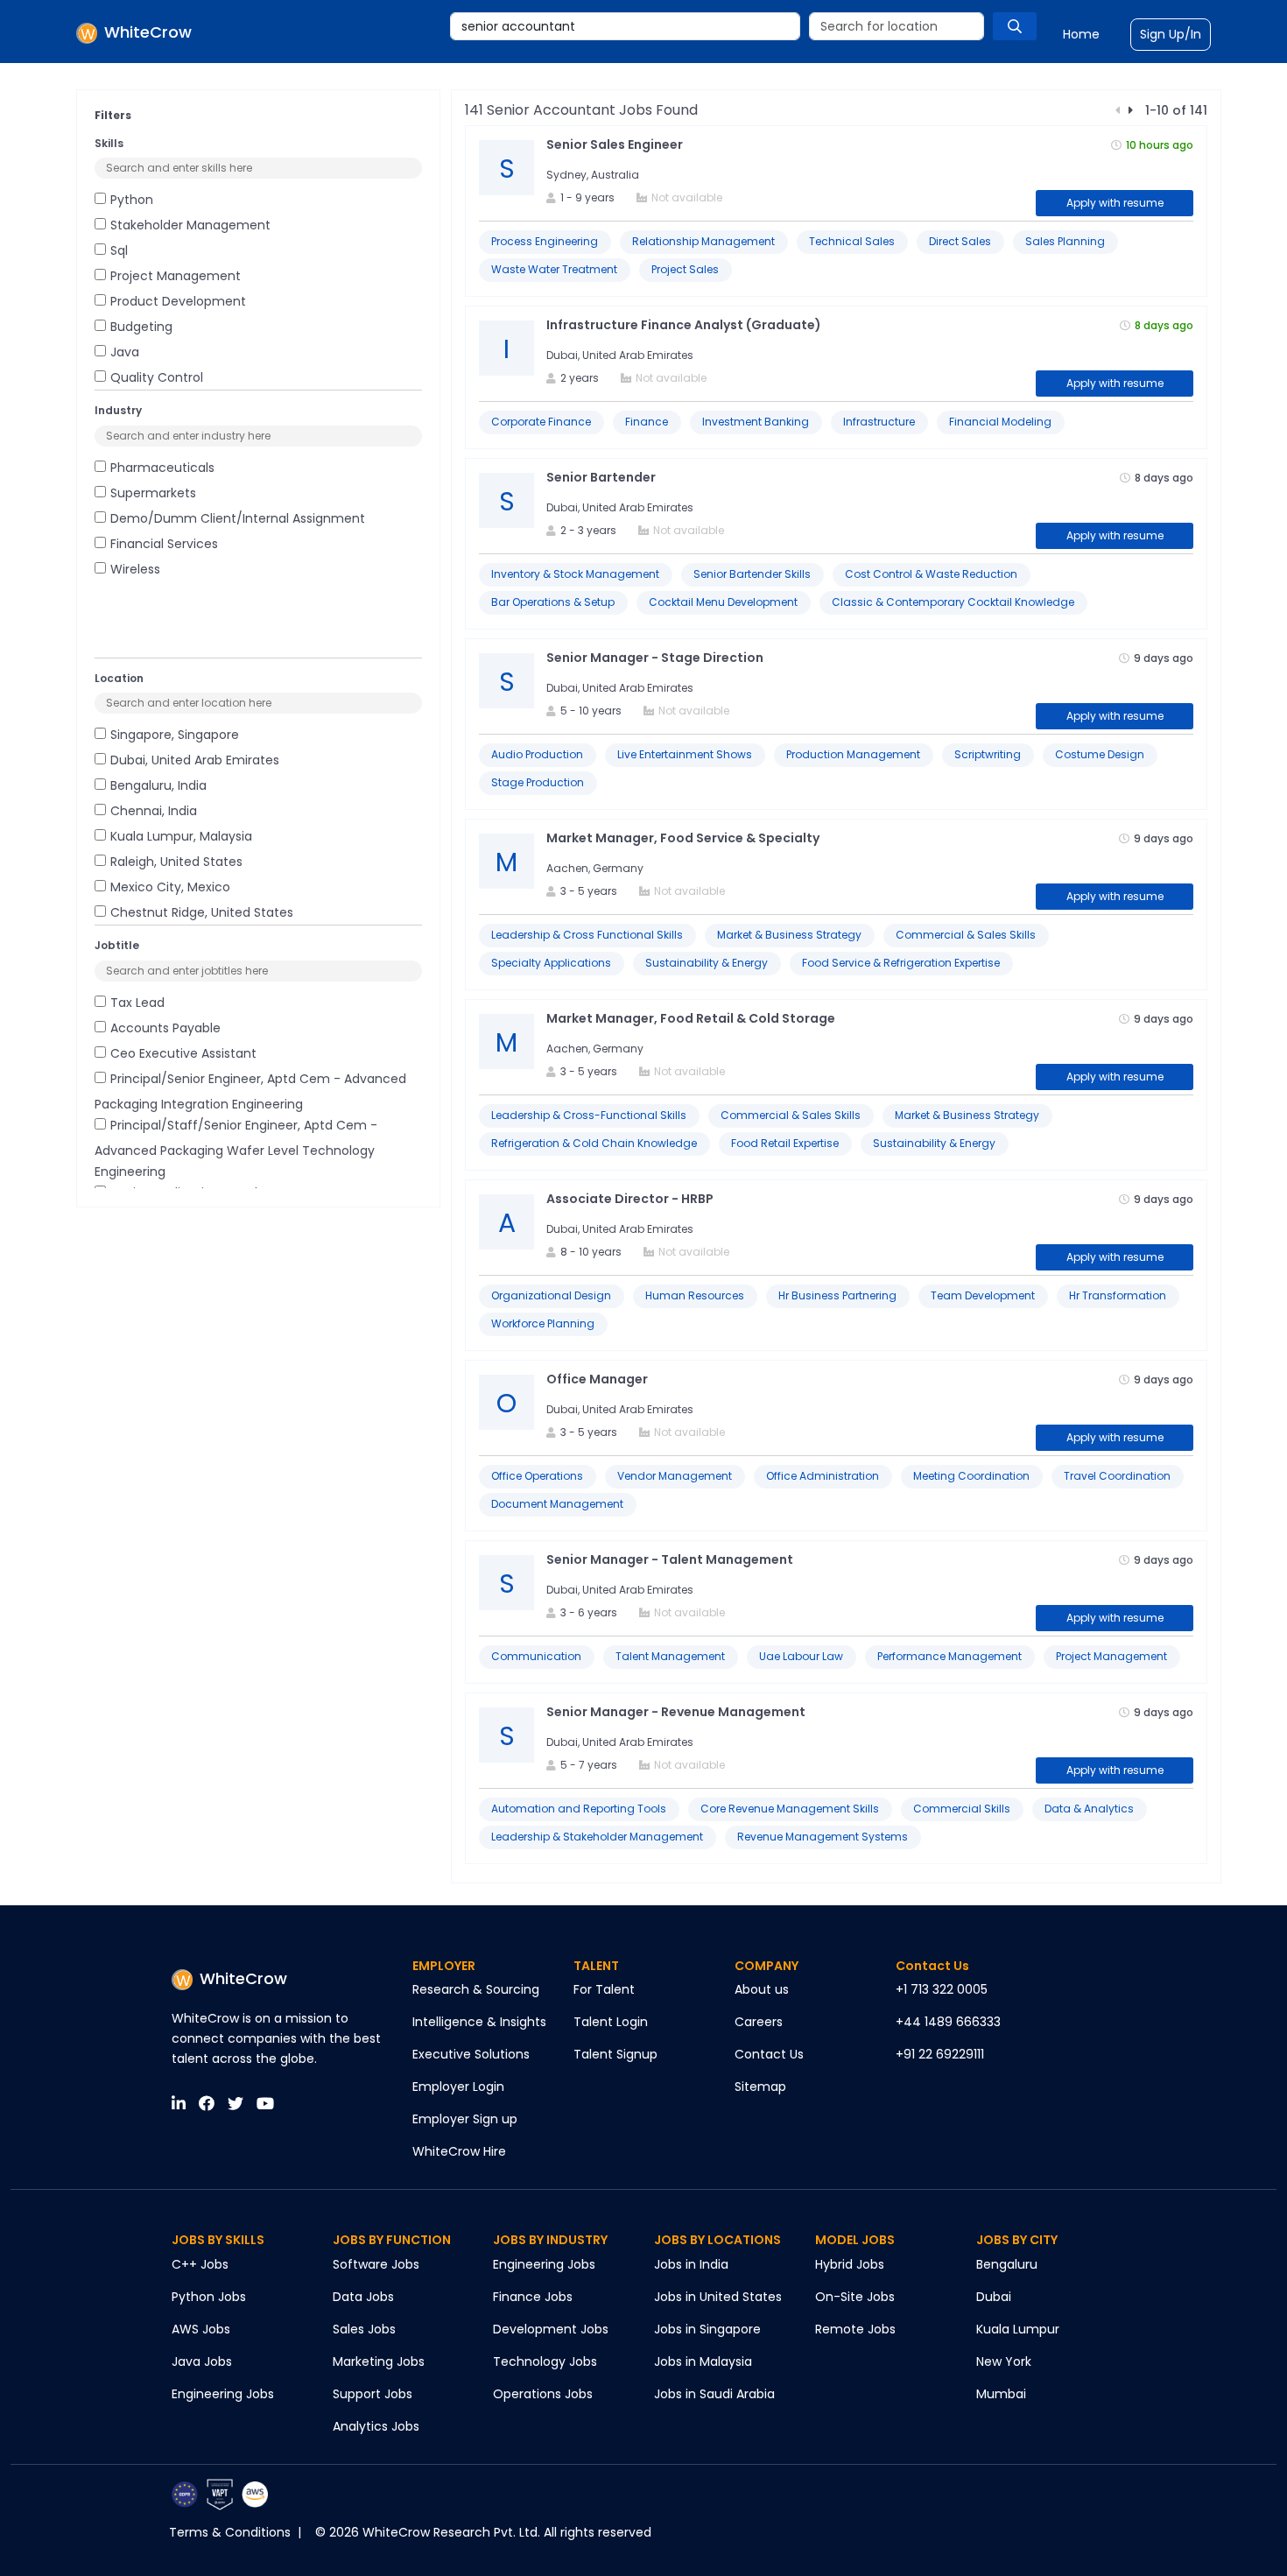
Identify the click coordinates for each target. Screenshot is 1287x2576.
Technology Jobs (545, 2361)
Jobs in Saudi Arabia (714, 2394)
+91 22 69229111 (940, 2054)
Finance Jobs (533, 2297)
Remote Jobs (855, 2329)
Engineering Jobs (223, 2394)
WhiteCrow (243, 1978)
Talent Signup (615, 2054)
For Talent (604, 1989)
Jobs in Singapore (707, 2329)
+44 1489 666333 (948, 2022)
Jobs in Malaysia (703, 2361)
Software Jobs (376, 2264)
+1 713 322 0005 (942, 1989)
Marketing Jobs (379, 2361)
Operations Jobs (543, 2394)
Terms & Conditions (230, 2532)
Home (1081, 34)
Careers (759, 2022)
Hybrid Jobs (850, 2264)
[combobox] (625, 26)
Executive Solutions (471, 2054)
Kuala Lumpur (1018, 2329)
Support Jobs (373, 2394)
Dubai (994, 2297)
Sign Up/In (1171, 34)
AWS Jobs (201, 2329)
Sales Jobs (364, 2329)
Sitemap (760, 2087)
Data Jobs (363, 2297)
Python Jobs (209, 2297)
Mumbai (1001, 2394)
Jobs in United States (718, 2297)
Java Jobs (202, 2361)
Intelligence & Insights (479, 2022)
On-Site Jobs (855, 2297)
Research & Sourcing (476, 1989)
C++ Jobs (200, 2264)
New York (1004, 2361)
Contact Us (769, 2054)
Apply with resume (1115, 203)
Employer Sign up (465, 2119)
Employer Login (458, 2087)
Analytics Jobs (376, 2426)
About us (762, 1989)
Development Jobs (551, 2329)
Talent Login (611, 2022)
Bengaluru (1007, 2264)
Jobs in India (691, 2264)
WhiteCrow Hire (459, 2151)
